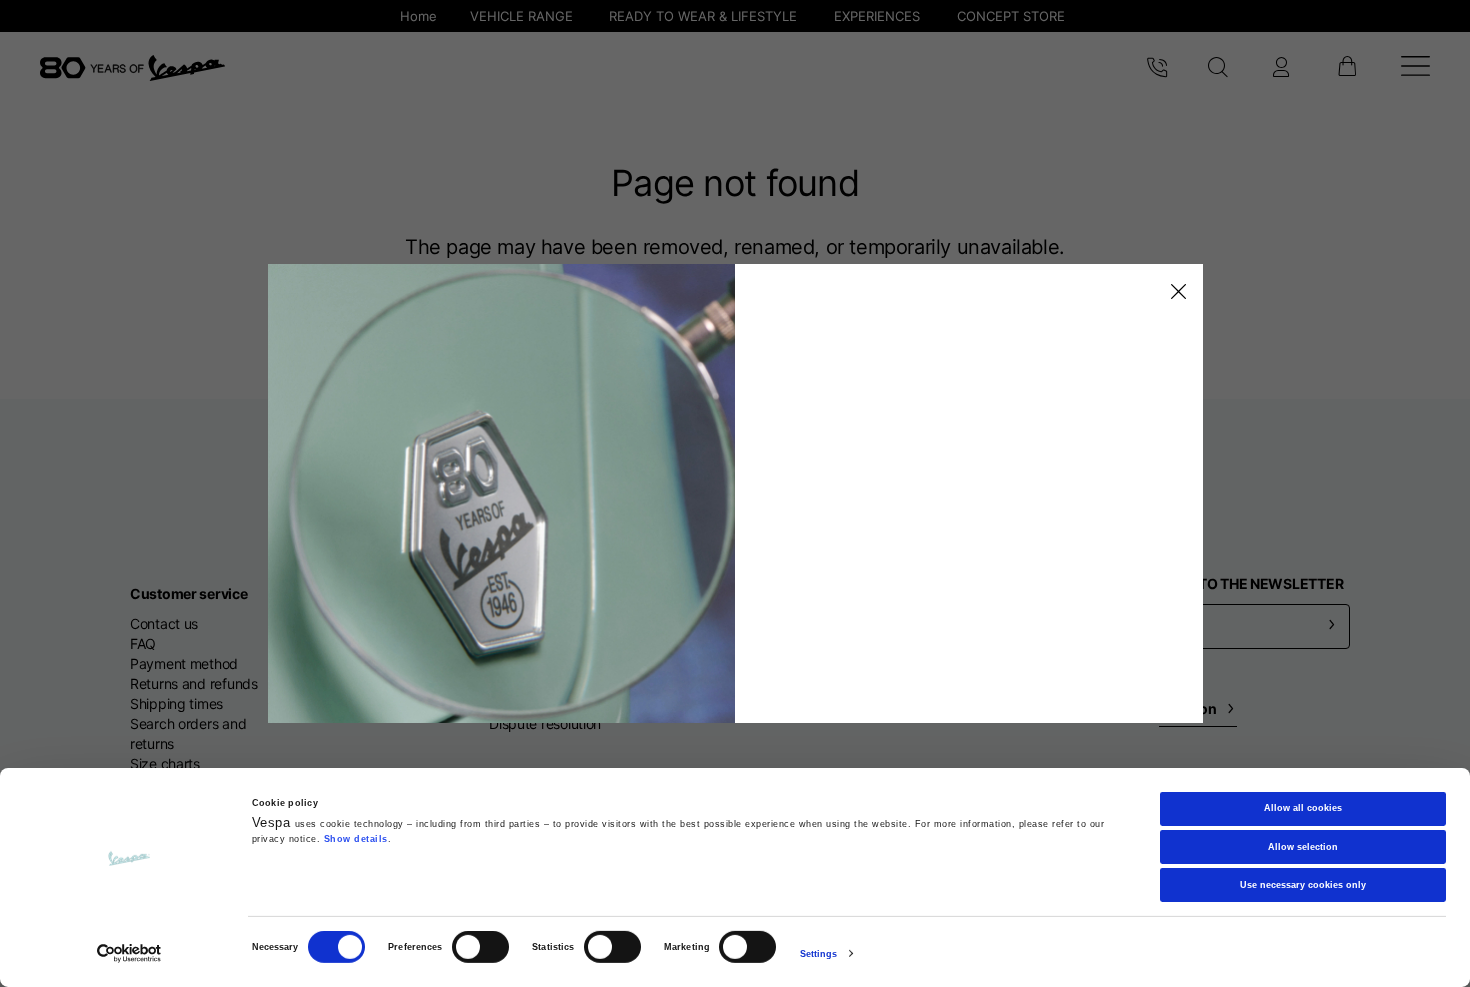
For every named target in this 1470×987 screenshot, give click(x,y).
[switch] (480, 947)
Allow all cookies (1303, 808)
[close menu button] (1175, 292)
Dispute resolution (545, 723)
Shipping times (176, 703)
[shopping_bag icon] (1346, 68)
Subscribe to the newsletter (1231, 583)
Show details (356, 839)
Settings (819, 954)
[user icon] (1281, 68)
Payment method (184, 663)
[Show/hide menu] (1415, 68)
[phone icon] (1157, 68)
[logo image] (132, 68)
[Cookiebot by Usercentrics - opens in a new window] (129, 953)
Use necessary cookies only (1303, 885)
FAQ (143, 643)
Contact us (164, 623)
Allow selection (1303, 846)
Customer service (189, 593)
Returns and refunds (194, 683)
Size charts (165, 763)
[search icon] (1218, 68)
